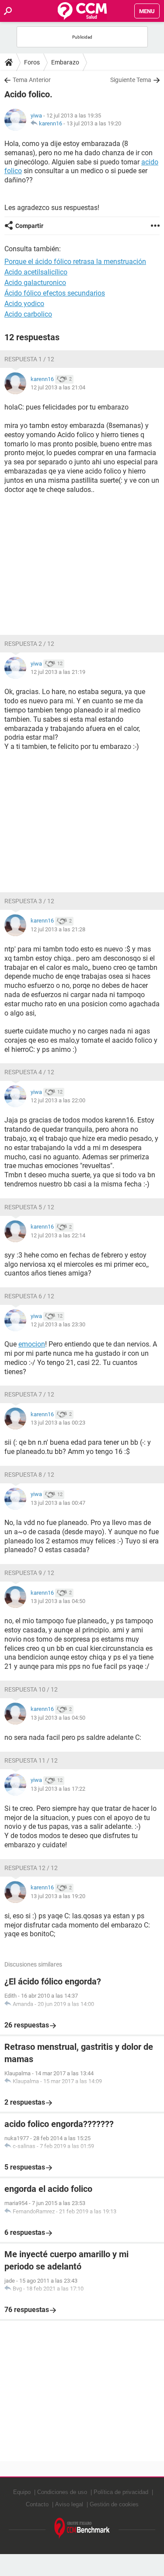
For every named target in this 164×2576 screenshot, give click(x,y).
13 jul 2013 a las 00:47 (58, 1503)
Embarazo (65, 62)
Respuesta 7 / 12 (29, 1394)
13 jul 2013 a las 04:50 (58, 1601)
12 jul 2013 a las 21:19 (58, 672)
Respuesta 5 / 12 (29, 1207)
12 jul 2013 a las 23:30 (58, 1324)
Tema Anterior (32, 80)
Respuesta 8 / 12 (29, 1475)
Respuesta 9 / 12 (29, 1573)
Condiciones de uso (62, 2492)
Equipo (22, 2492)
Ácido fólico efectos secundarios (55, 293)
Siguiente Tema (131, 80)
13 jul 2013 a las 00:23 (58, 1423)
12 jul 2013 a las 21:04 (58, 387)
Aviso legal (69, 2504)
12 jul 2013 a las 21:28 (58, 929)
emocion (32, 1344)
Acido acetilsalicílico (36, 272)
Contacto (37, 2504)
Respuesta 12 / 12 (31, 1868)
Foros (32, 62)
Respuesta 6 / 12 (29, 1296)
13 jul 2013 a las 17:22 (58, 1789)
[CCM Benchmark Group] (82, 2528)
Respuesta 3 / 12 (29, 901)
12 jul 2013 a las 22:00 (58, 1100)
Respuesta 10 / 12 (31, 1689)
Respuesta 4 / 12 (29, 1072)
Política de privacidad (121, 2492)
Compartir (29, 226)
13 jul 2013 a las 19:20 (94, 123)
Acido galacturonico (35, 283)
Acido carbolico (28, 314)
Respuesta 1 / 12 (29, 359)
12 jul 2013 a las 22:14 (58, 1235)
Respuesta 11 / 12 (31, 1760)
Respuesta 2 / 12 (29, 644)
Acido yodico (24, 304)
